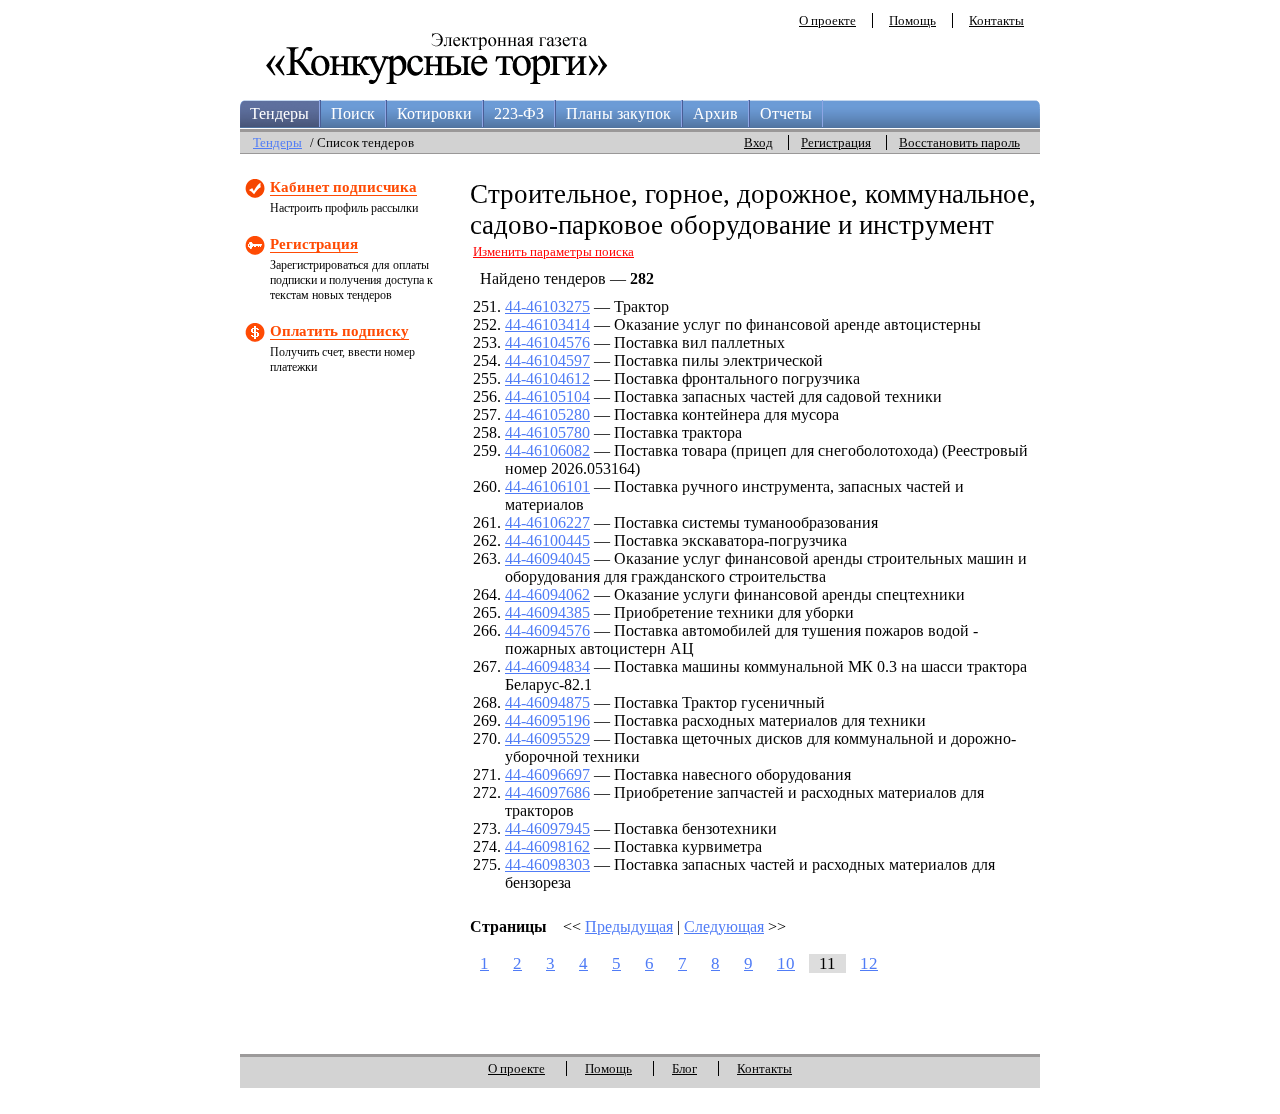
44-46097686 (547, 792)
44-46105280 (547, 414)
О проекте (827, 20)
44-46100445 (547, 540)
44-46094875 (547, 702)
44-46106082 (547, 450)
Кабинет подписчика (343, 187)
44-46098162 (547, 846)
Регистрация (836, 142)
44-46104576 (547, 342)
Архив (715, 113)
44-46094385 (547, 612)
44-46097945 (547, 828)
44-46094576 (547, 630)
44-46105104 (547, 396)
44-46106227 (547, 522)
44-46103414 (547, 324)
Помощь (912, 20)
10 (786, 963)
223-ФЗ (519, 113)
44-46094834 (547, 666)
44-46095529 (547, 738)
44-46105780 (547, 432)
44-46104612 (547, 378)
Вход (758, 142)
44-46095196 (547, 720)
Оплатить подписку (339, 331)
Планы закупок (618, 113)
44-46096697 (547, 774)
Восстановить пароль (959, 142)
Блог (684, 1068)
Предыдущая (629, 926)
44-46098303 (547, 864)
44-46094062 (547, 594)
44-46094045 (547, 558)
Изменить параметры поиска (553, 251)
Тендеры (279, 113)
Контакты (996, 20)
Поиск (353, 113)
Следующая (724, 926)
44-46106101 (547, 486)
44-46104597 (547, 360)
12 (869, 963)
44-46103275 (547, 306)
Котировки (434, 113)
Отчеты (786, 113)
